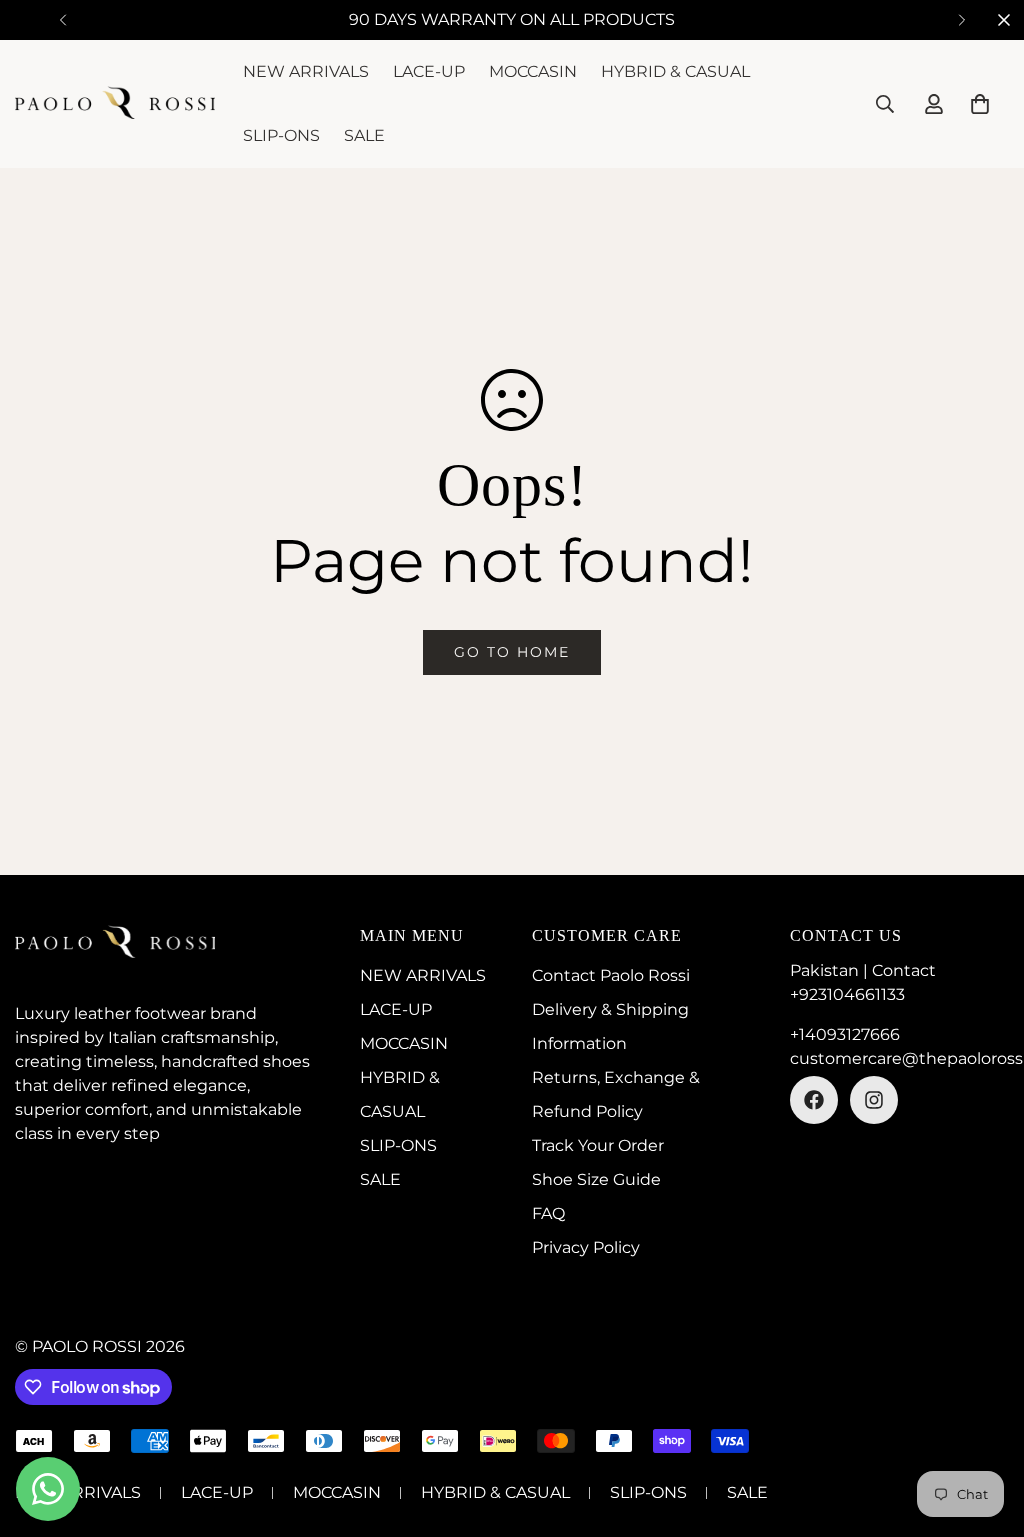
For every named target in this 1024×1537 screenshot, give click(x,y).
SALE (364, 135)
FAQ (548, 1213)
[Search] (885, 104)
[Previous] (62, 20)
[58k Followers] (814, 1100)
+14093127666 (845, 1034)
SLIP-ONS (281, 135)
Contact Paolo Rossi (611, 975)
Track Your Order (598, 1145)
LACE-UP (429, 71)
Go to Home (512, 652)
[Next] (961, 20)
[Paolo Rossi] (115, 104)
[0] (980, 104)
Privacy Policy (586, 1247)
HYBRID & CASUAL (675, 71)
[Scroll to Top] (985, 1428)
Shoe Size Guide (596, 1179)
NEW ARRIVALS (306, 71)
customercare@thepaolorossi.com (899, 1058)
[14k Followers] (874, 1100)
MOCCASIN (533, 71)
